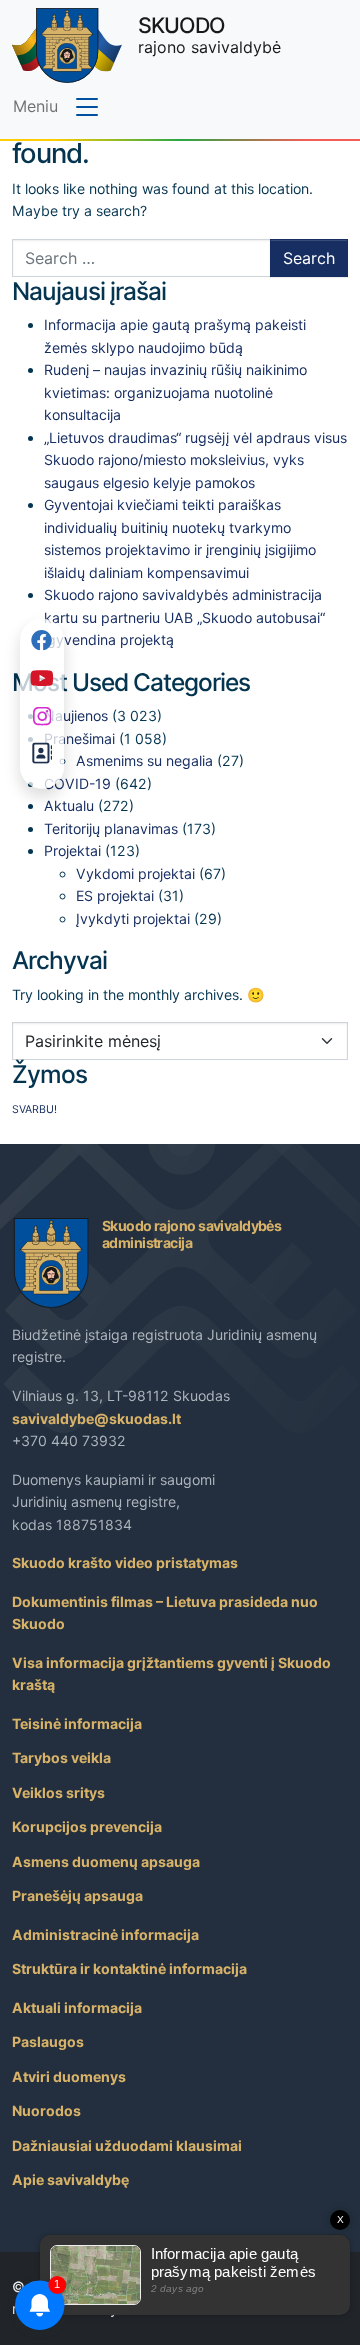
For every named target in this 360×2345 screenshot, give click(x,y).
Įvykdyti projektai (133, 918)
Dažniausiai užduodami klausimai (127, 2145)
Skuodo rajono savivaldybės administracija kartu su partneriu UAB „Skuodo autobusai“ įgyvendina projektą (184, 617)
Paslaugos (48, 2041)
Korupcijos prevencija (87, 1826)
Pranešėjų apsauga (77, 1895)
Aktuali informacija (77, 2007)
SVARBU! (34, 1109)
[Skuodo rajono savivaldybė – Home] (67, 45)
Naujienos (76, 715)
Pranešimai (79, 738)
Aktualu (69, 805)
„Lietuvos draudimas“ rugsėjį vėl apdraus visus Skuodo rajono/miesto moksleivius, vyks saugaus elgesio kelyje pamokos (195, 460)
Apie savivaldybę (70, 2179)
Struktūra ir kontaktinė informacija (129, 1968)
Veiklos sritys (58, 1792)
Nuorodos (46, 2110)
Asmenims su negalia (144, 760)
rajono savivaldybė (209, 34)
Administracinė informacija (105, 1934)
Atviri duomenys (69, 2076)
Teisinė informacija (77, 1723)
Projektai (72, 850)
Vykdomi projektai (135, 873)
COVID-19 (77, 783)
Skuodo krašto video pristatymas (125, 1562)
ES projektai (115, 895)
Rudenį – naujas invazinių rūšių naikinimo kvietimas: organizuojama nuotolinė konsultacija (175, 392)
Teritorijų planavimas (111, 828)
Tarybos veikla (61, 1757)
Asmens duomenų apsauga (106, 1861)
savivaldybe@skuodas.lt (96, 1418)
